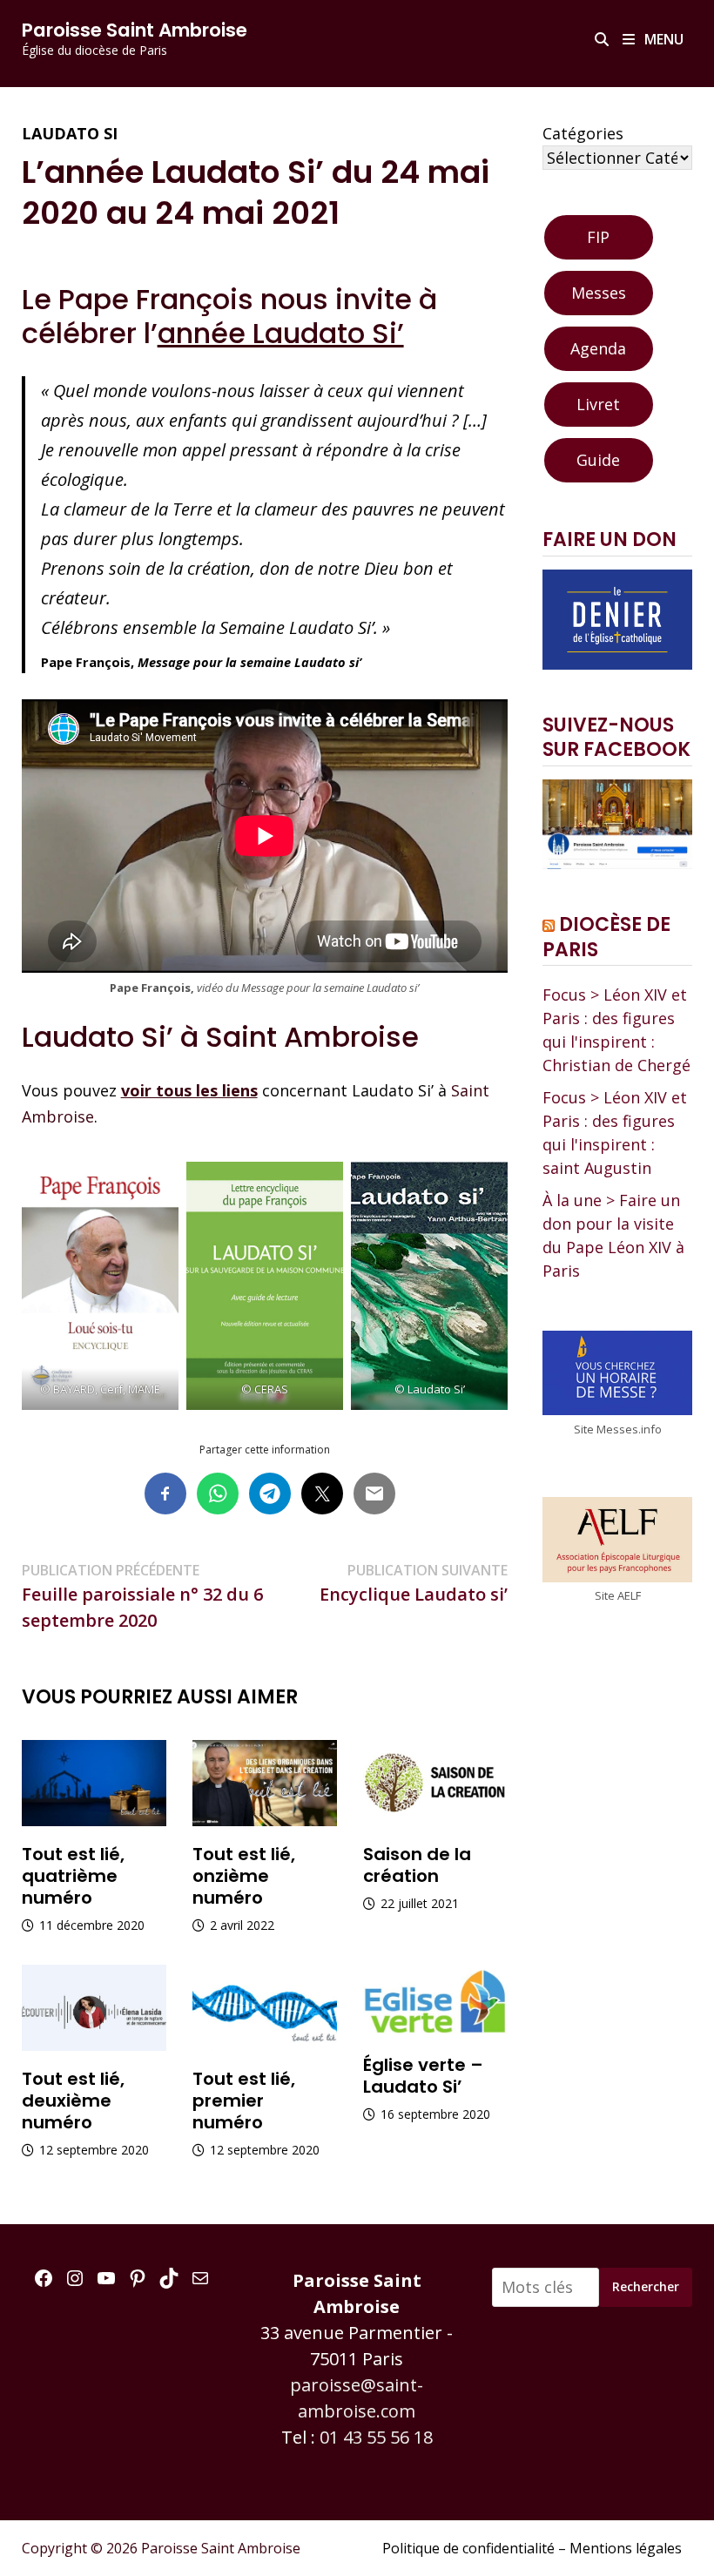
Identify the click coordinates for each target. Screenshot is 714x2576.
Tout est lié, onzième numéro (244, 1876)
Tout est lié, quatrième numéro (73, 1876)
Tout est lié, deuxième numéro (73, 2101)
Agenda (598, 348)
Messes (599, 293)
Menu (662, 39)
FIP (598, 237)
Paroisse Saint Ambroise (135, 30)
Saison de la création (417, 1865)
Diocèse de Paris (606, 937)
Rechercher (646, 2286)
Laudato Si (70, 133)
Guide (598, 460)
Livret (598, 404)
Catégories (583, 133)
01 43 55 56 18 (376, 2437)
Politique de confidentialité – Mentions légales (532, 2548)
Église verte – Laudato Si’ (423, 2076)
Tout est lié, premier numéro (244, 2101)
